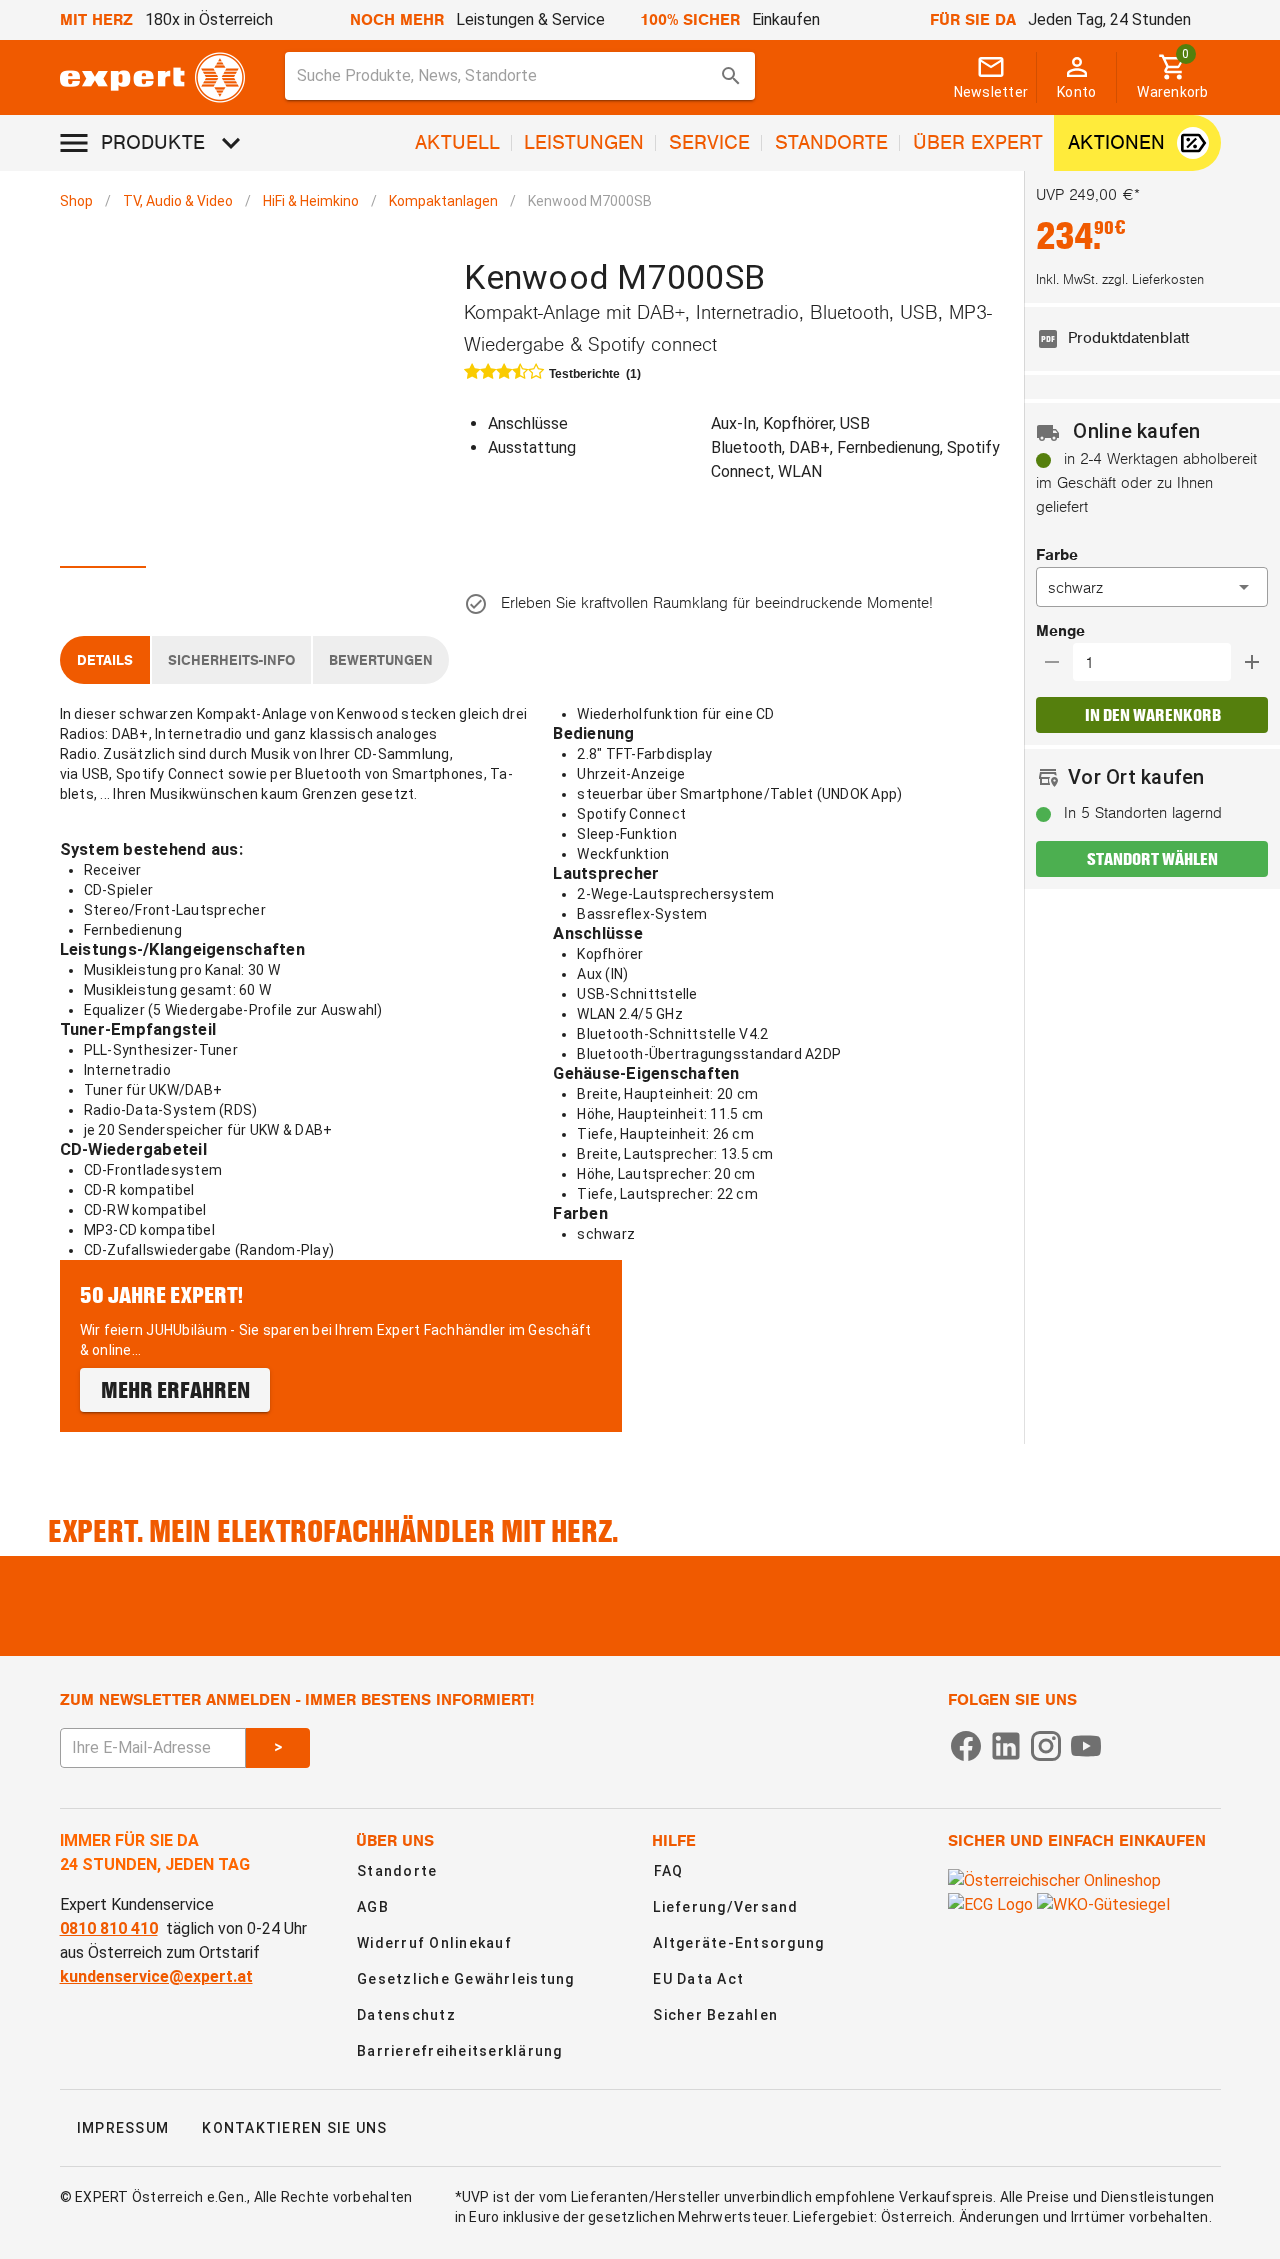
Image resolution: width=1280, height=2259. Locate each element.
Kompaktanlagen (443, 201)
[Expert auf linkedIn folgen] (1006, 1744)
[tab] (105, 544)
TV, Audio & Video (178, 201)
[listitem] (1152, 339)
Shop (76, 201)
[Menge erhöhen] (1252, 662)
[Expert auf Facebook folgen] (966, 1744)
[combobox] (520, 76)
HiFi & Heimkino (311, 201)
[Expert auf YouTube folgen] (1086, 1744)
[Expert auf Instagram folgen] (1046, 1744)
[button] (1152, 587)
